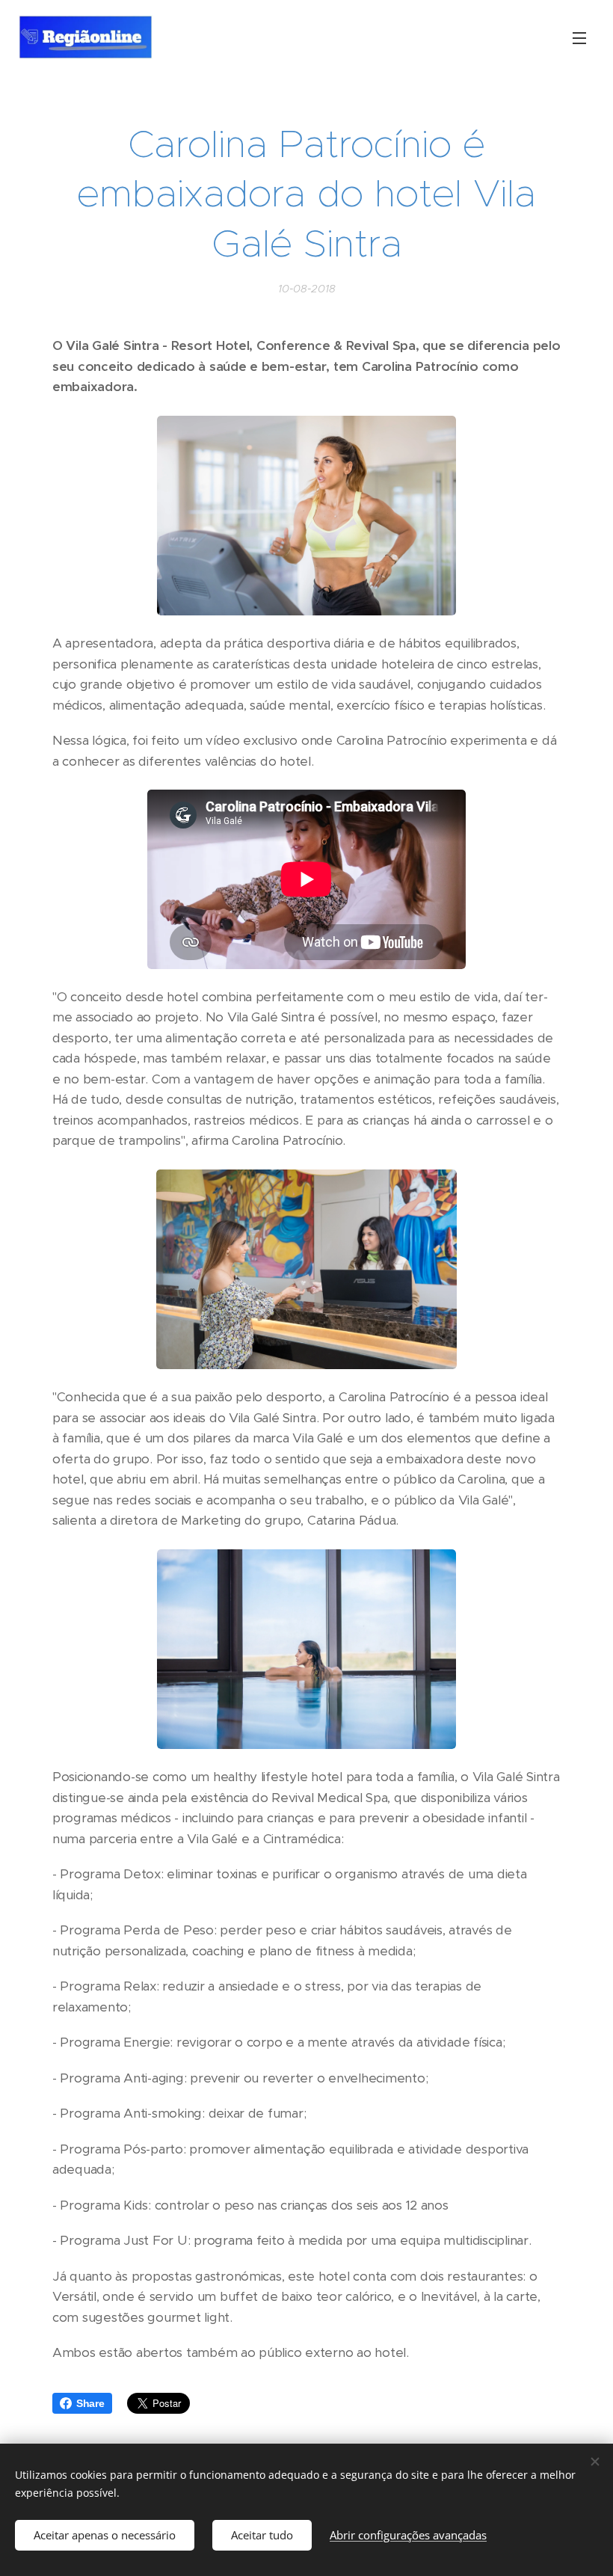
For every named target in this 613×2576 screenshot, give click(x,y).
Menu (579, 37)
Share (90, 2403)
